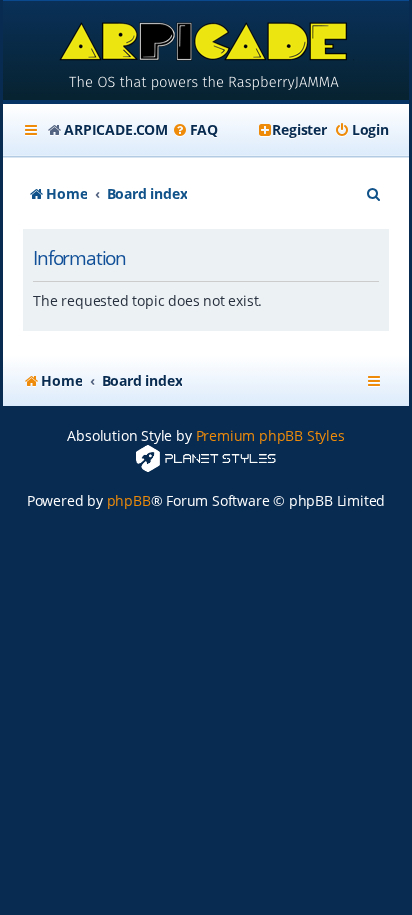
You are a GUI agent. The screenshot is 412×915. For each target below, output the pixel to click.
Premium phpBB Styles (270, 435)
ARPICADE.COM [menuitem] (116, 129)
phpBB (129, 500)
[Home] (206, 52)
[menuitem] (195, 130)
